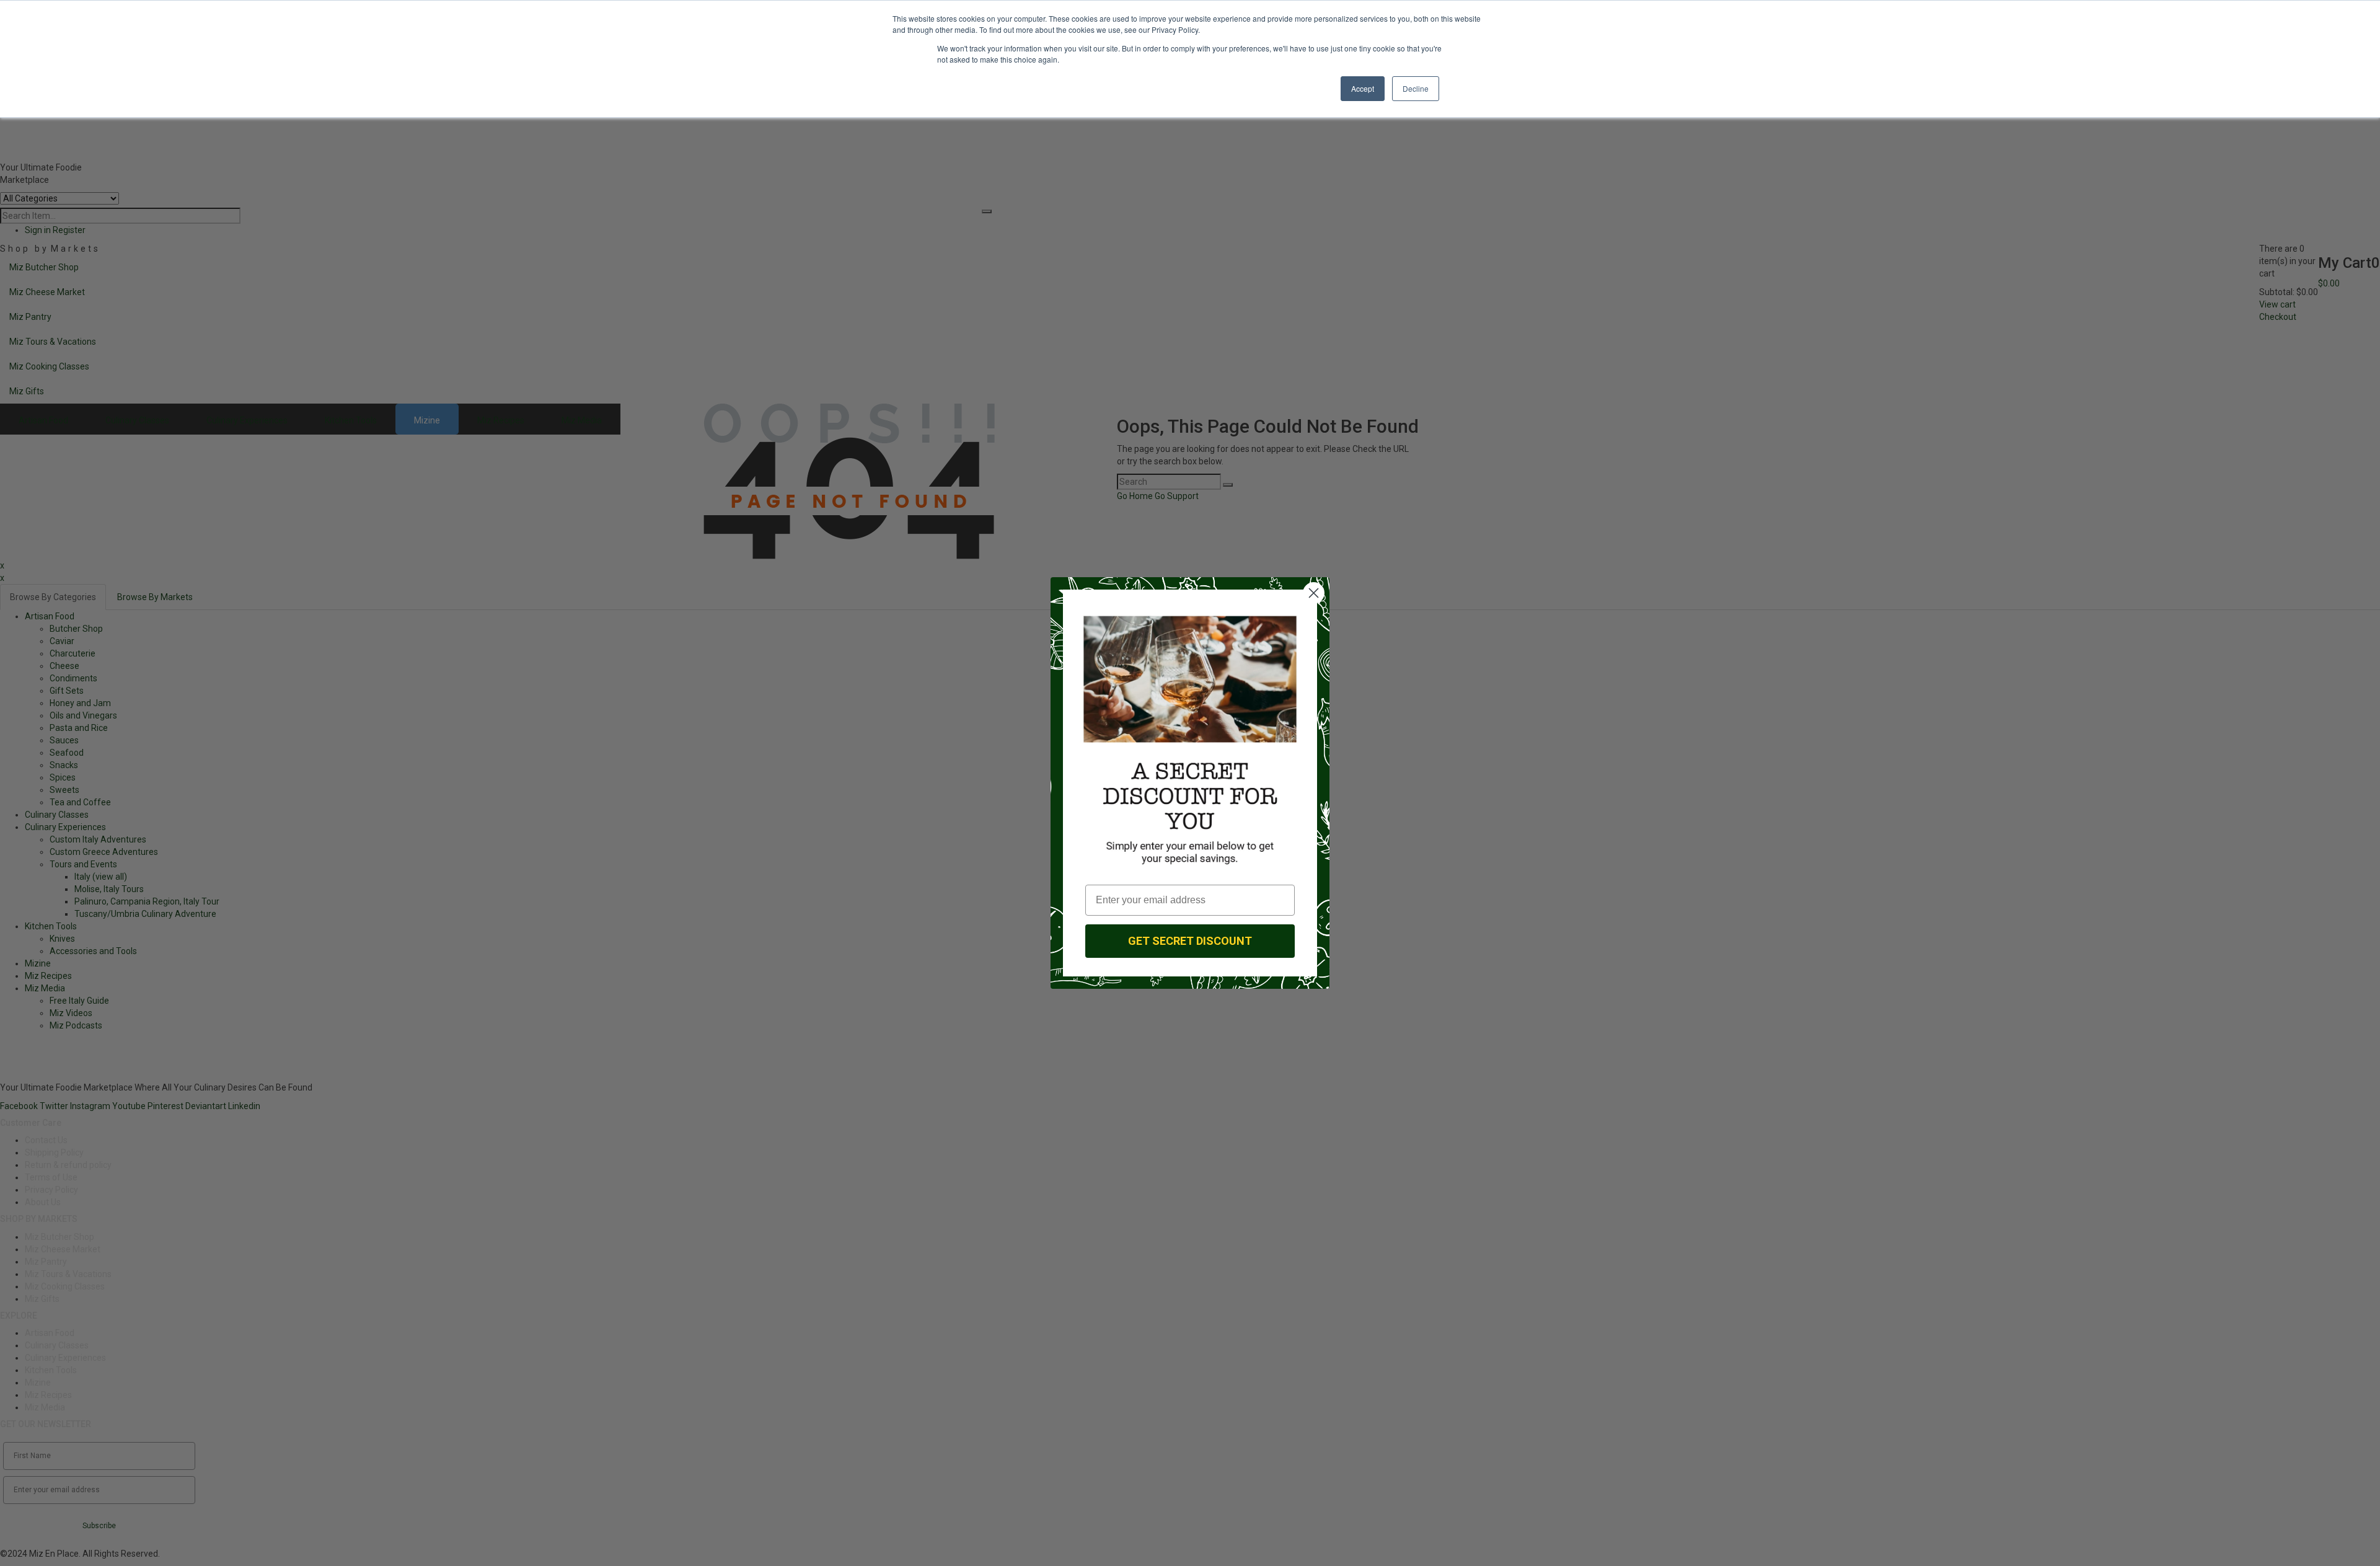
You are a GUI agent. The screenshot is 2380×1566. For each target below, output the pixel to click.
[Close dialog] (1314, 593)
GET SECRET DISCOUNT (1190, 941)
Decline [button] (1416, 88)
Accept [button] (1363, 88)
